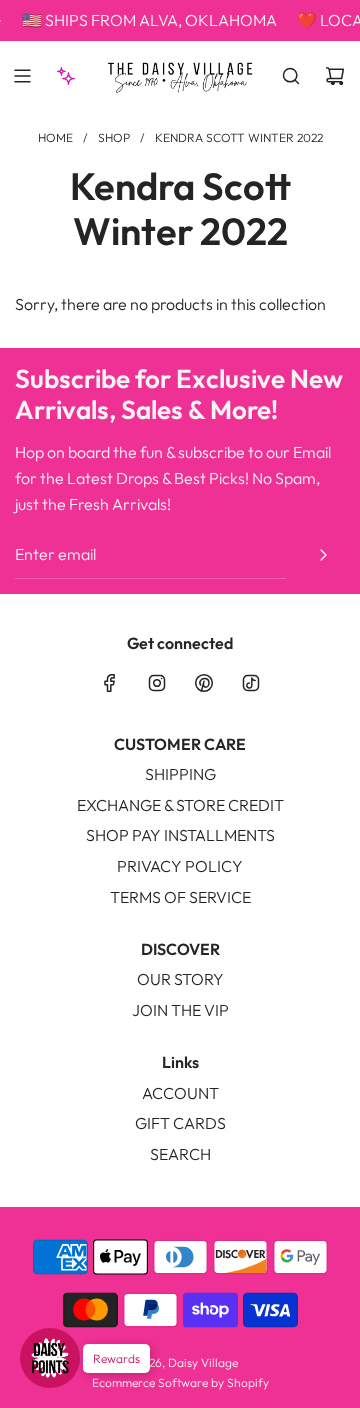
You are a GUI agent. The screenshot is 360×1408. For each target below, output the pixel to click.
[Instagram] (157, 683)
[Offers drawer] (66, 76)
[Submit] (323, 555)
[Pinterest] (204, 683)
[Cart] (335, 76)
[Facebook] (110, 683)
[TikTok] (251, 683)
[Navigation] (22, 76)
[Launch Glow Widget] (50, 1358)
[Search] (291, 76)
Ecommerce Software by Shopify (180, 1382)
